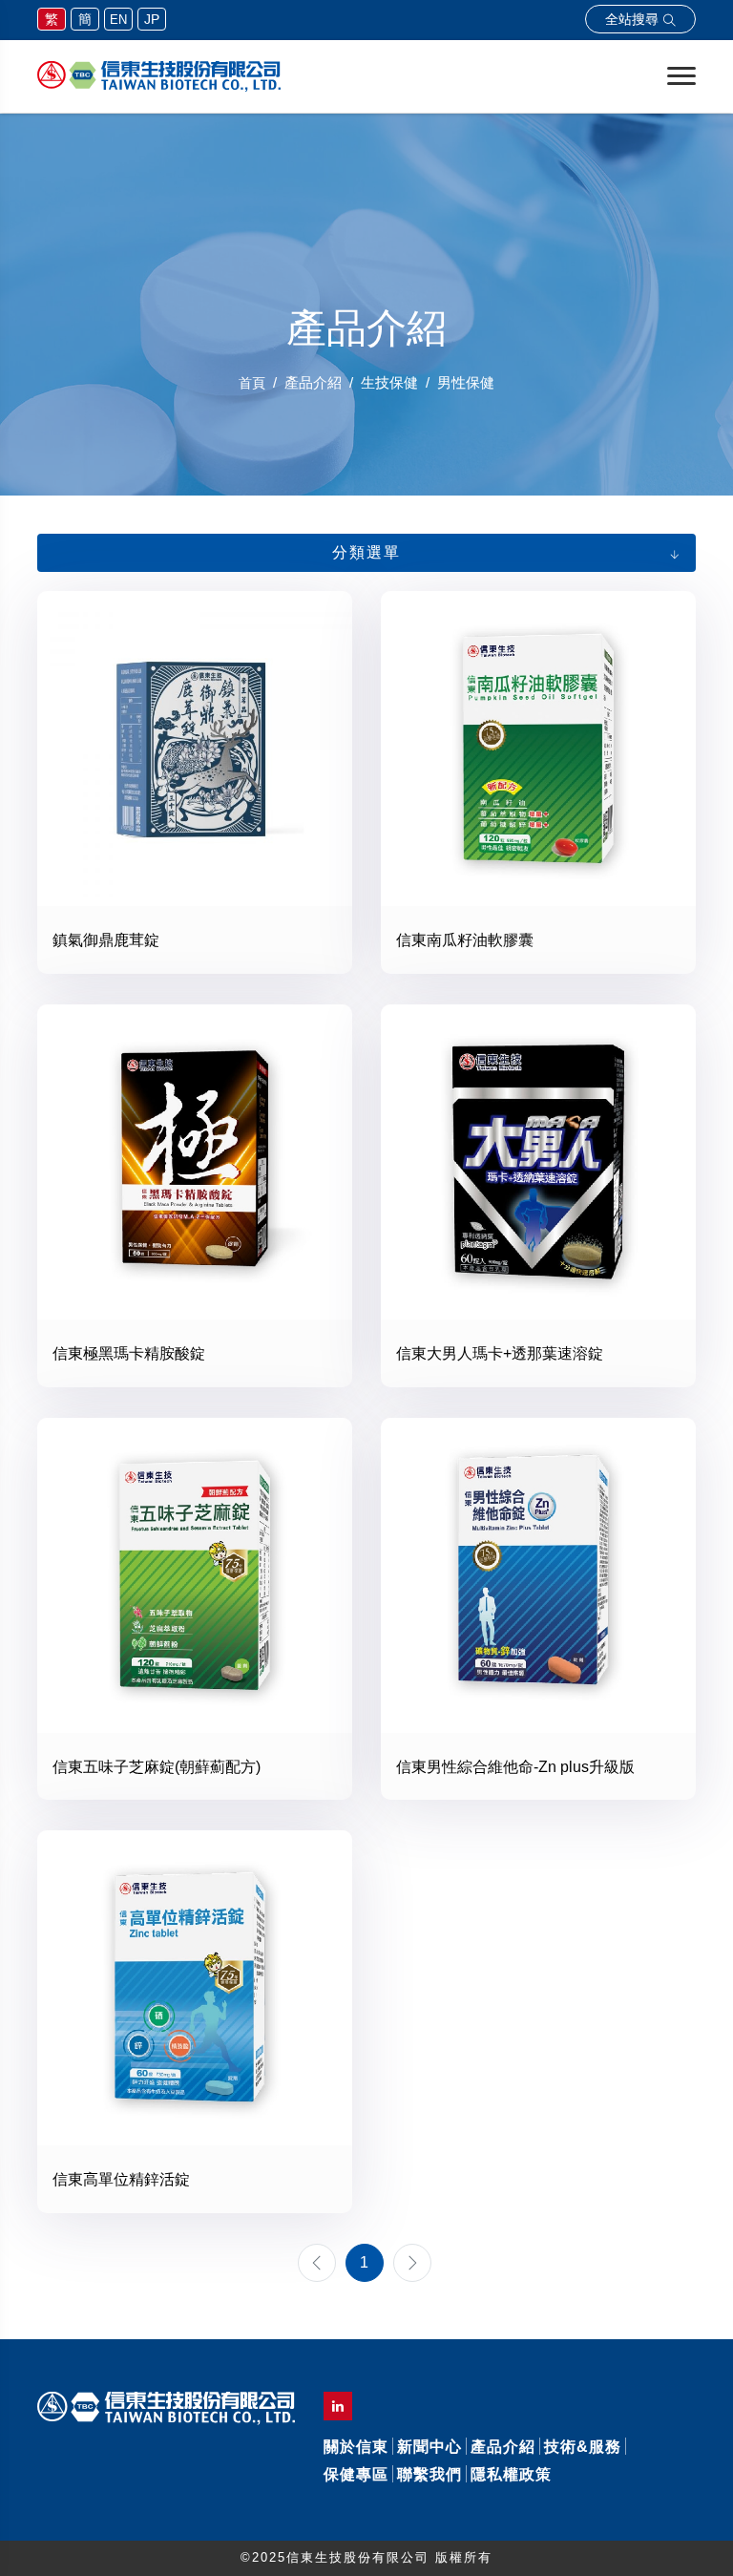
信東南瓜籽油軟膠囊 (465, 940)
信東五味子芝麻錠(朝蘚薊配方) (157, 1767)
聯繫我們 (429, 2474)
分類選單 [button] (366, 552)
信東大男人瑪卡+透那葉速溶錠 (500, 1353)
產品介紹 (503, 2447)
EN (118, 20)
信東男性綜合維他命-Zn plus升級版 (515, 1767)
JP (152, 19)
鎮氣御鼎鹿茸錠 (106, 940)
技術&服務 (583, 2447)
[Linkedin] (338, 2406)
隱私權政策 (511, 2474)
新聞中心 (429, 2447)
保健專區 (356, 2474)
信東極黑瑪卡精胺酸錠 (129, 1353)
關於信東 (356, 2447)
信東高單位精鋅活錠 (121, 2179)
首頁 (252, 383)
